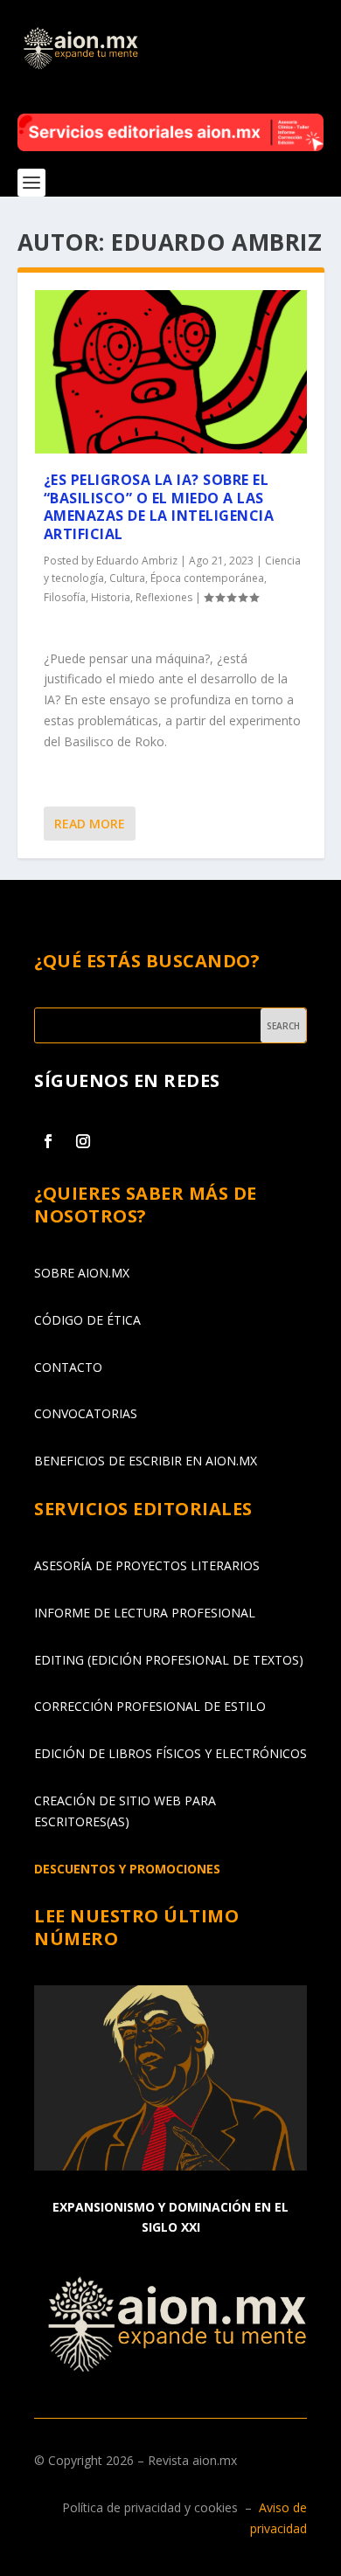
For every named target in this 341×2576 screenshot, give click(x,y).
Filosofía (65, 597)
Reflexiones (164, 597)
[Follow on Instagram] (83, 1141)
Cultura (127, 578)
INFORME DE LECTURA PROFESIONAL (145, 1613)
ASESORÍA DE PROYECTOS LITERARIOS (147, 1565)
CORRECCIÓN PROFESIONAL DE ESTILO (150, 1706)
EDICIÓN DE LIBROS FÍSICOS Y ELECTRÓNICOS (170, 1753)
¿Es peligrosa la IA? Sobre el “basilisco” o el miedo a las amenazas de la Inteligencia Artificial (159, 507)
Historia (111, 597)
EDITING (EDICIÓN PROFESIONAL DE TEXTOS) (169, 1660)
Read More (90, 824)
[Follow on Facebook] (48, 1141)
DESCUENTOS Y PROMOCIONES (127, 1869)
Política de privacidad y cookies (150, 2507)
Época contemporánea (207, 578)
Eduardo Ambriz (137, 561)
